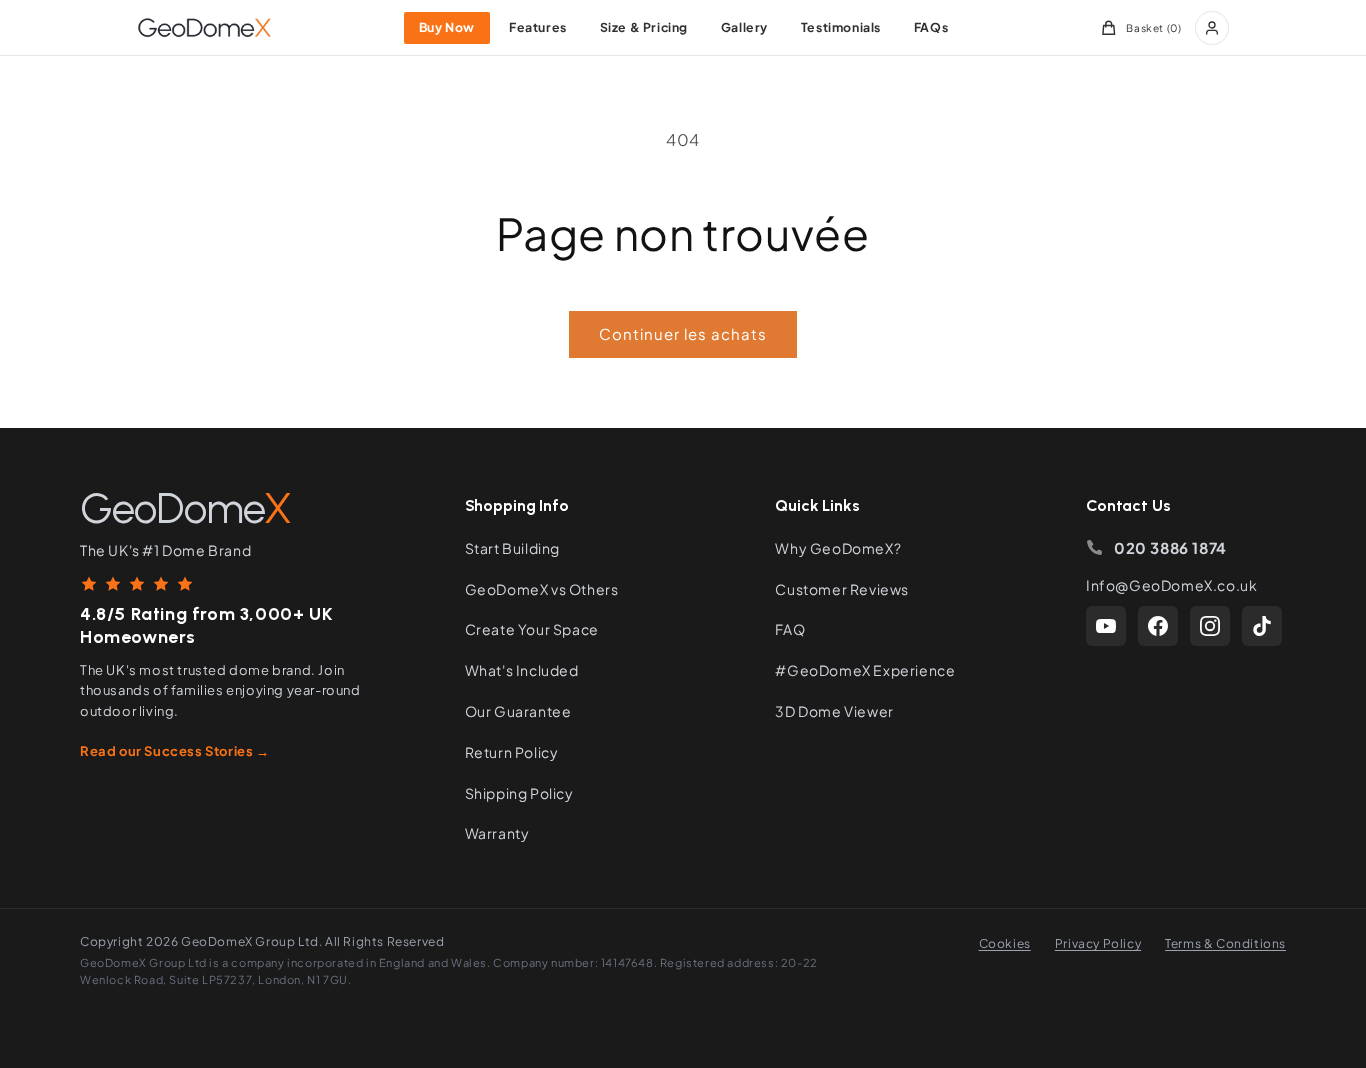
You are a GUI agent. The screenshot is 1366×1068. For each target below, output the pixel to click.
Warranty (497, 833)
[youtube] (1106, 626)
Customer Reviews (842, 589)
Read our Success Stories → (175, 751)
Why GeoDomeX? (838, 548)
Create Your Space (532, 629)
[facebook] (1158, 626)
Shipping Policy (519, 793)
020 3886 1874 (1170, 547)
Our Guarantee (518, 711)
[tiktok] (1262, 626)
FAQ (790, 629)
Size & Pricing (644, 27)
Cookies (1005, 943)
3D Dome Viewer (834, 711)
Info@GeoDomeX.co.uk (1171, 585)
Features (538, 27)
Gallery (744, 27)
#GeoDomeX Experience (865, 670)
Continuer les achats (683, 333)
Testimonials (841, 27)
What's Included (522, 670)
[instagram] (1210, 626)
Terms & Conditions (1225, 943)
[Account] (1212, 28)
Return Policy (512, 752)
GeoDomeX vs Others (542, 589)
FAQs (931, 27)
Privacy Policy (1098, 943)
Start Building (512, 548)
